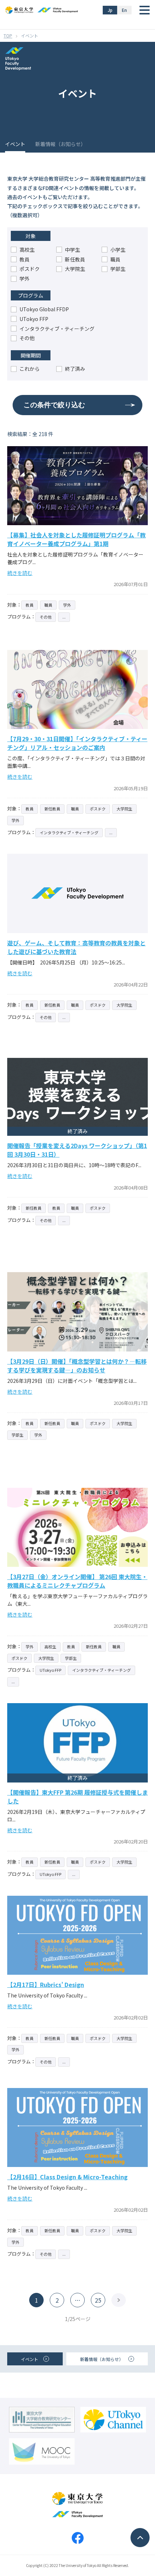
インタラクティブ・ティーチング (57, 329)
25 (98, 2300)
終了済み (75, 369)
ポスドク (30, 269)
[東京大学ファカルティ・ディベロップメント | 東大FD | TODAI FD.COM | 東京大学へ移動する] (8, 36)
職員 (115, 259)
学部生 (118, 269)
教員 (25, 259)
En (124, 10)
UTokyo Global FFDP (44, 309)
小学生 (118, 250)
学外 (25, 278)
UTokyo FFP (34, 319)
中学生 (72, 250)
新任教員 (75, 259)
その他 (27, 338)
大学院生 (75, 269)
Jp (110, 10)
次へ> (119, 2300)
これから (30, 369)
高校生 (27, 250)
